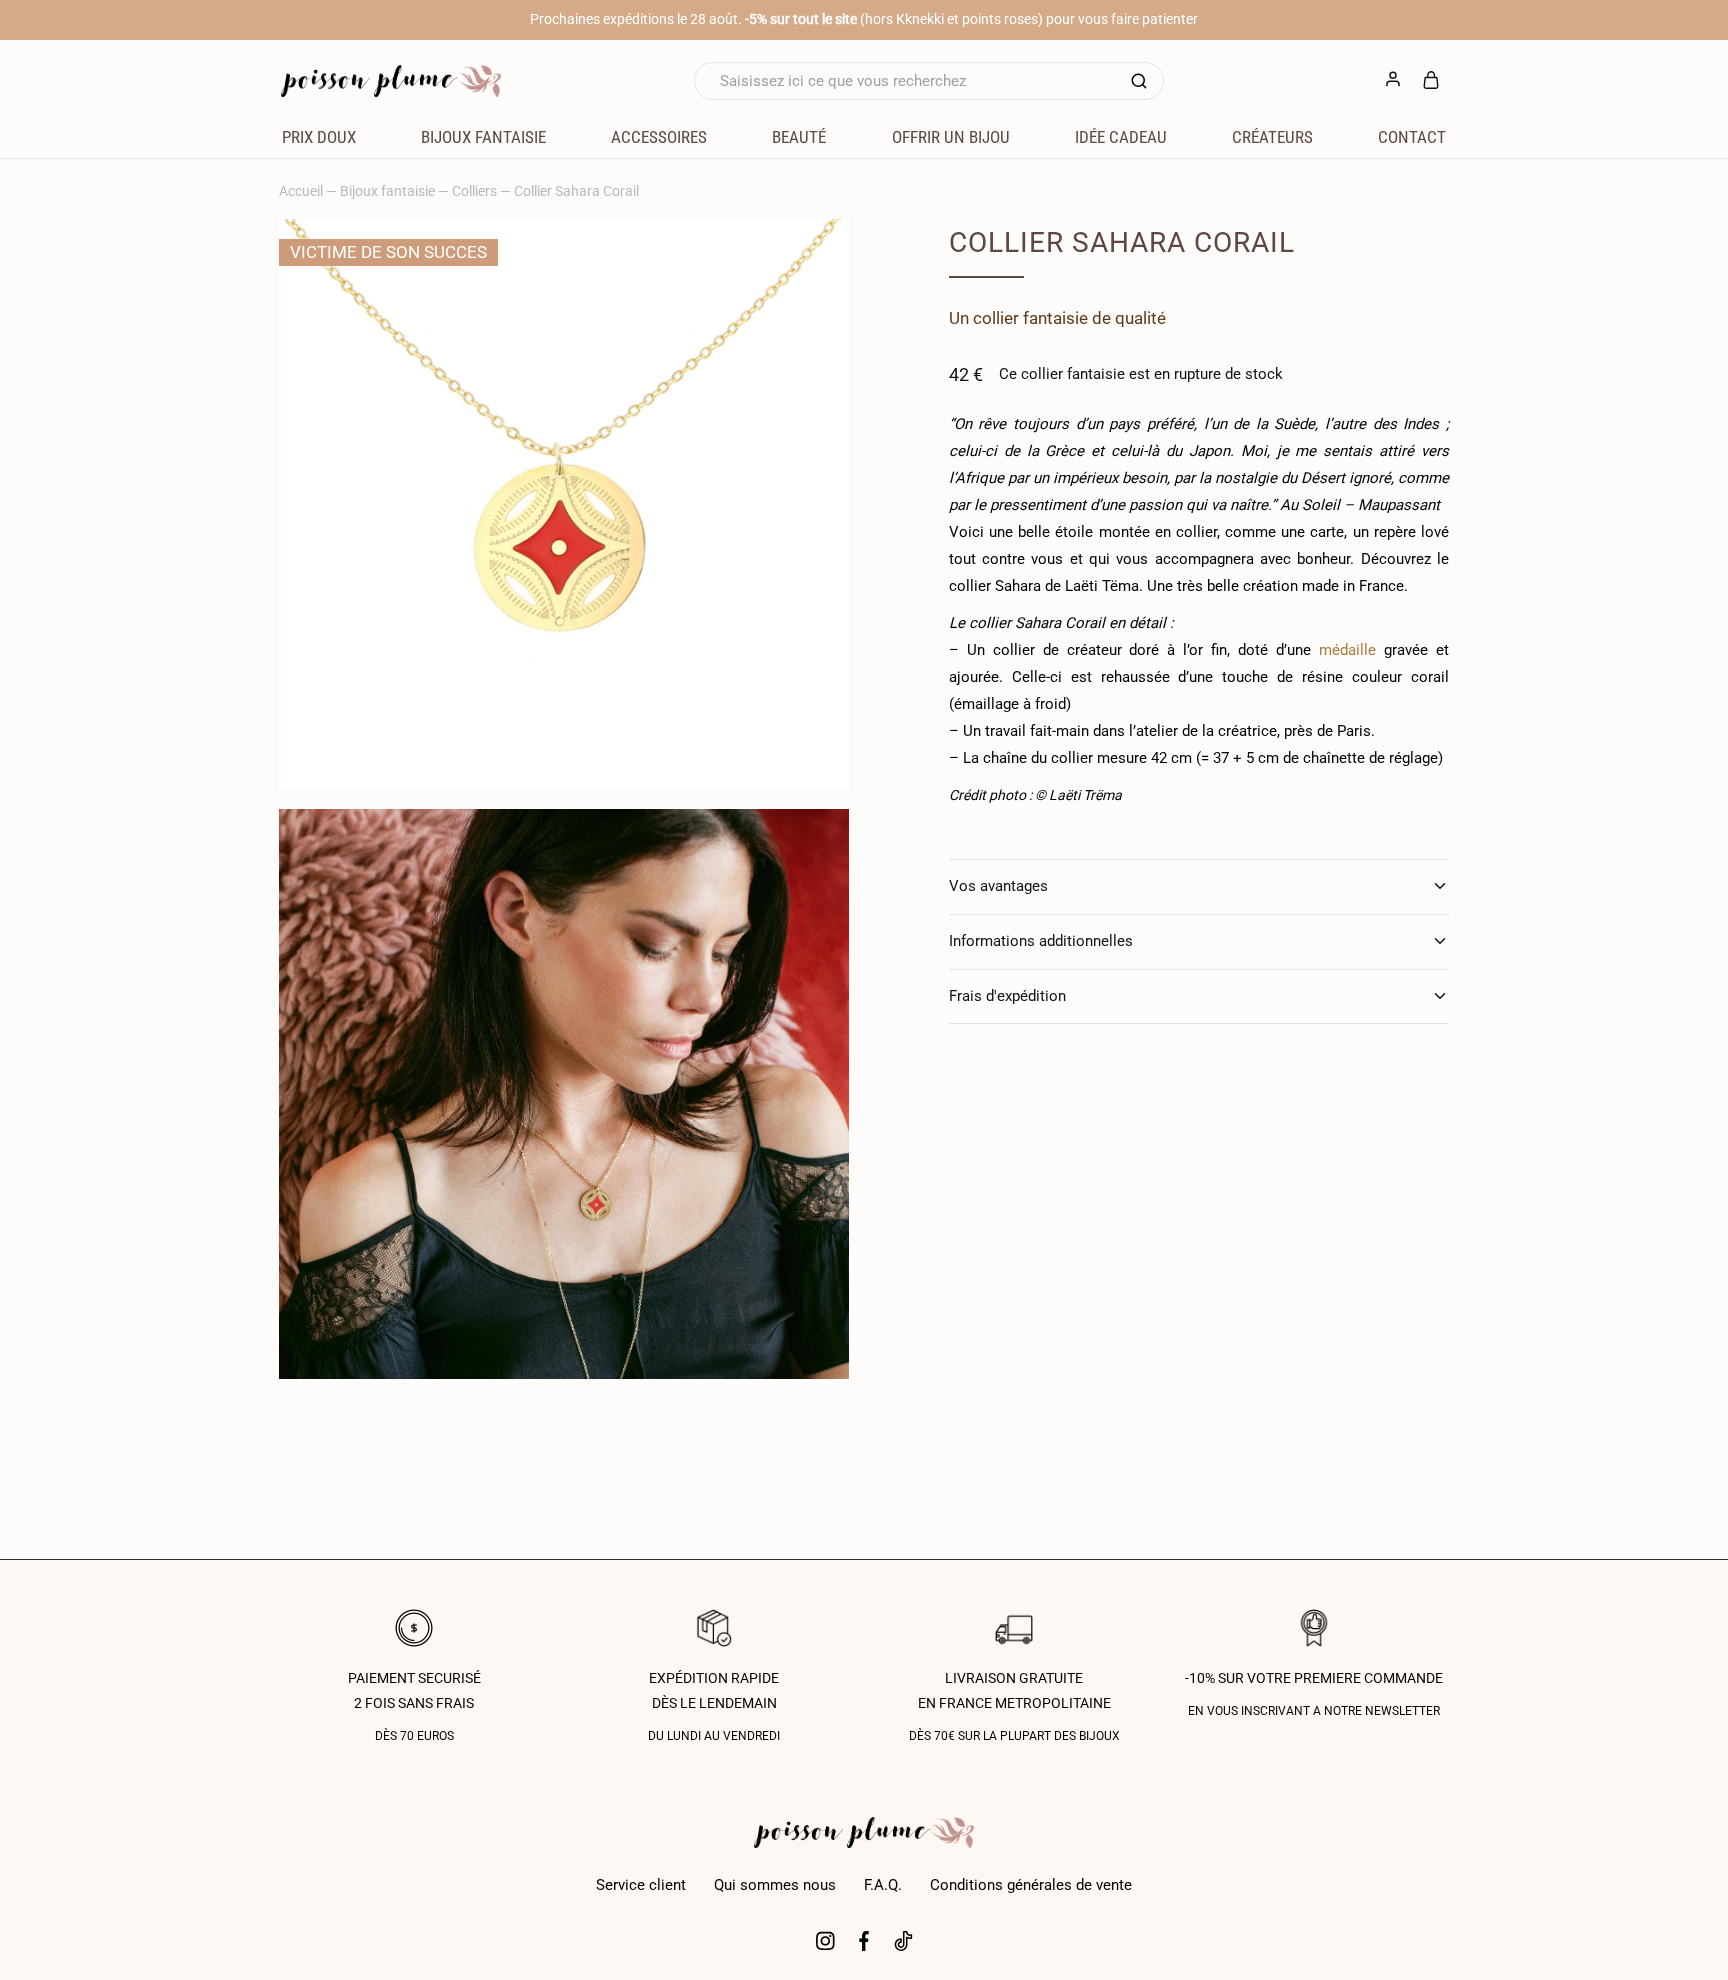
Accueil (301, 191)
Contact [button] (1412, 137)
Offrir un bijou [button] (951, 137)
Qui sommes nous (775, 1885)
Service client (641, 1885)
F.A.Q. (883, 1885)
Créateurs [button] (1272, 137)
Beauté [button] (799, 137)
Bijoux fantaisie (387, 191)
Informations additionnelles (1041, 941)
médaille (1343, 650)
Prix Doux (319, 137)
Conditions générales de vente (1031, 1885)
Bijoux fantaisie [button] (483, 137)
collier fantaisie (1030, 318)
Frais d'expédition (1007, 996)
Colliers (474, 191)
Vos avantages (998, 886)
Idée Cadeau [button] (1121, 137)
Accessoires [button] (659, 137)
